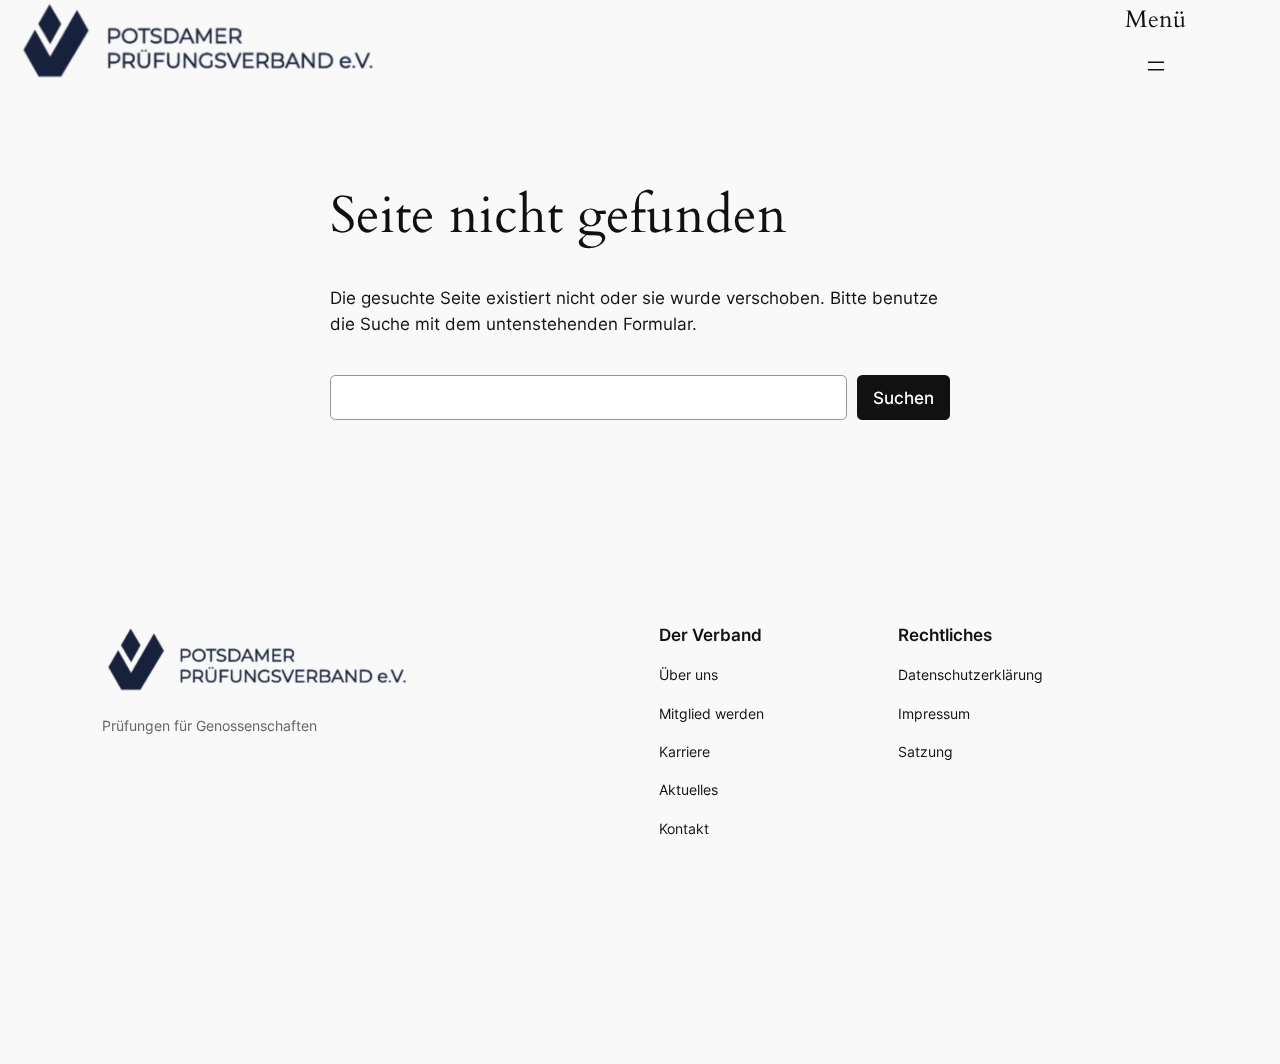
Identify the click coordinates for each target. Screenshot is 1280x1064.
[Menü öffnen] (1156, 66)
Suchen (903, 398)
